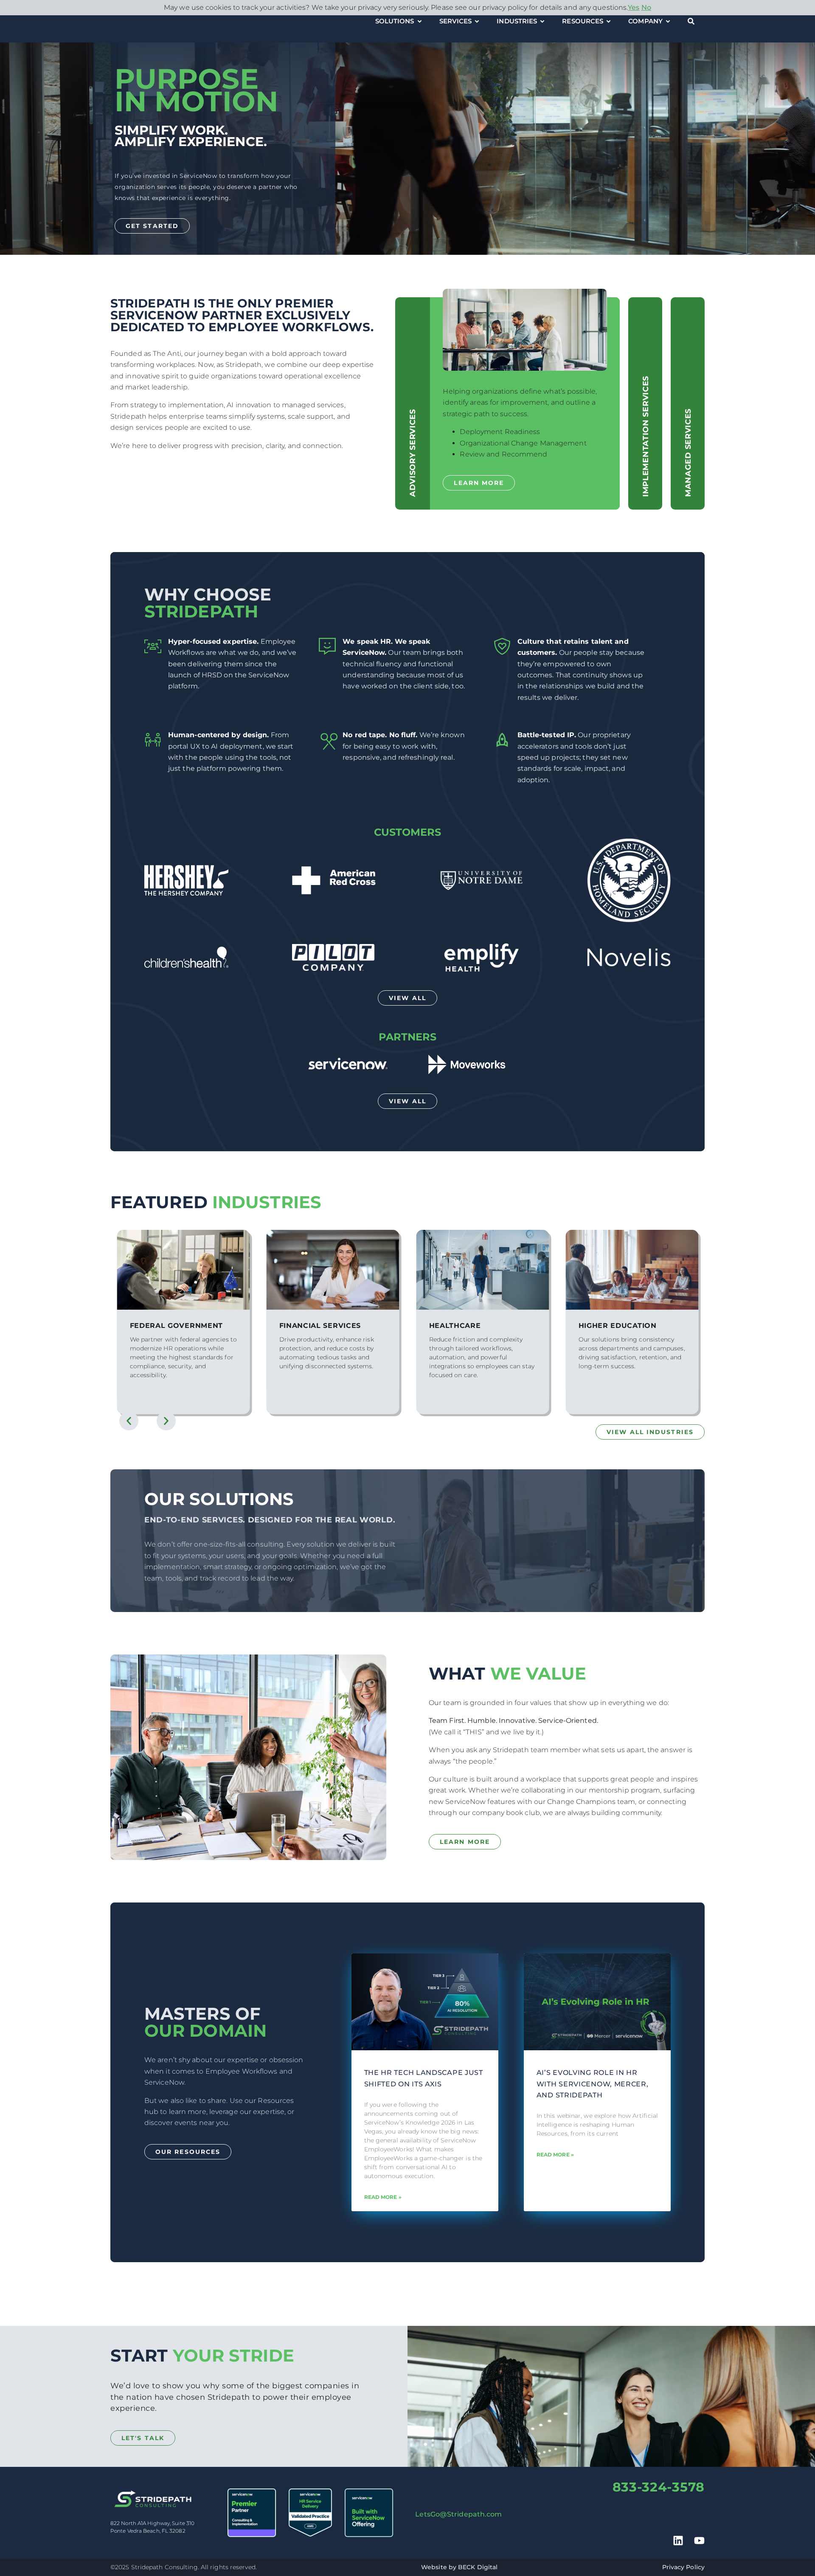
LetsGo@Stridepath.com (458, 2514)
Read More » (383, 2197)
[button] (129, 1421)
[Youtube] (699, 2541)
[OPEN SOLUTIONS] (420, 21)
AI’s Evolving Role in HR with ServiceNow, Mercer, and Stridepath (593, 2084)
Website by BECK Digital (459, 2567)
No (646, 7)
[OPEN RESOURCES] (608, 21)
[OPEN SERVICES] (477, 21)
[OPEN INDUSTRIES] (542, 21)
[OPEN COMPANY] (668, 21)
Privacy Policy (683, 2567)
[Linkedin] (678, 2541)
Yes (634, 7)
